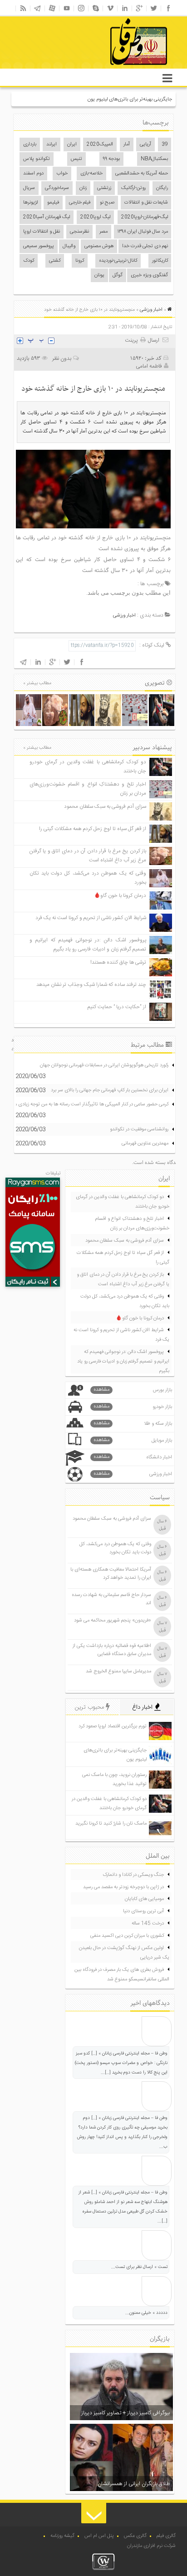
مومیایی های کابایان (144, 1899)
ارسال (154, 340)
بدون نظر (62, 358)
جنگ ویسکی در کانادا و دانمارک (133, 1875)
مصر (103, 232)
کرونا (80, 261)
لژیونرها (30, 203)
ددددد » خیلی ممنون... (146, 2313)
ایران (72, 144)
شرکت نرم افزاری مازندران (151, 2546)
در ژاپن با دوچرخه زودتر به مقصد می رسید (123, 1887)
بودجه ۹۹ (111, 159)
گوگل (118, 275)
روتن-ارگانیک (133, 188)
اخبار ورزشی (151, 310)
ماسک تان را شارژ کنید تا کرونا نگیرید (111, 1824)
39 (165, 144)
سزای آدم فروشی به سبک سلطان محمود (105, 807)
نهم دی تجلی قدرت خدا (145, 246)
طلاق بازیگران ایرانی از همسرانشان (134, 2484)
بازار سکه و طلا (133, 1424)
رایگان (162, 188)
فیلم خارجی (80, 203)
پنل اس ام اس (99, 2536)
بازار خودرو (133, 1407)
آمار (127, 144)
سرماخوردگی (57, 188)
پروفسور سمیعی (39, 246)
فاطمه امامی (149, 366)
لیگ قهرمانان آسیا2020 (47, 217)
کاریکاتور (160, 261)
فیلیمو (53, 203)
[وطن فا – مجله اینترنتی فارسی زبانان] (108, 68)
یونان (99, 275)
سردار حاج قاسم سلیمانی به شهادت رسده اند (111, 1599)
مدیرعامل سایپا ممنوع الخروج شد (118, 1671)
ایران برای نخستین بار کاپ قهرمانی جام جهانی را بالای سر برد (110, 1090)
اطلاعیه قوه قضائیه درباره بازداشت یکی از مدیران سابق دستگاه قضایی (112, 1650)
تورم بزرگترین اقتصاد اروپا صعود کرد (113, 1726)
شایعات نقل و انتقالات (146, 203)
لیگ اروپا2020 (95, 217)
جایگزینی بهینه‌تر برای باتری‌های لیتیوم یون (130, 99)
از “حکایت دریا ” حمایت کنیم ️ (116, 1007)
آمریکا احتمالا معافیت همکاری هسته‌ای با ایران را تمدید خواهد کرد (111, 1574)
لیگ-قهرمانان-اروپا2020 (145, 217)
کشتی (55, 261)
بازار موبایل (133, 1440)
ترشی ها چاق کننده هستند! (118, 962)
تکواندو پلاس (37, 159)
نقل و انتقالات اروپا (42, 232)
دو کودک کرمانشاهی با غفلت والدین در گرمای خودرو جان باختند (123, 1202)
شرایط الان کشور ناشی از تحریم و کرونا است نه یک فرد (91, 918)
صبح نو (107, 203)
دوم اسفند (33, 174)
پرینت (133, 340)
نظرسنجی (79, 232)
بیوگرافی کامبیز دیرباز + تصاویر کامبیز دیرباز (125, 2413)
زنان (83, 188)
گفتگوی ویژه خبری (149, 275)
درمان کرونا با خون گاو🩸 (120, 896)
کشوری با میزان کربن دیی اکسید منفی (127, 1936)
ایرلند (52, 144)
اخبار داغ (143, 1707)
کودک (29, 261)
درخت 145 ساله (148, 1924)
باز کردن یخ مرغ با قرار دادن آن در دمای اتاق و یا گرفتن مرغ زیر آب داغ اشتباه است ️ (88, 856)
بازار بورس (133, 1390)
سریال (29, 188)
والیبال (69, 246)
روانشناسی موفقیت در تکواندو (139, 1129)
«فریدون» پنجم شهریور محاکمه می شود (113, 1621)
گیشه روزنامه (62, 2536)
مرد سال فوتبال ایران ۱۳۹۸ (143, 232)
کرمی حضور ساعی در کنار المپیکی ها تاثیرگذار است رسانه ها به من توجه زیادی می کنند (85, 1104)
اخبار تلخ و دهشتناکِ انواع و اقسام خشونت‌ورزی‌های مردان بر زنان (132, 1224)
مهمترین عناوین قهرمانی (145, 1144)
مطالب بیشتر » (37, 683)
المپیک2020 (100, 144)
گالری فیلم (166, 2536)
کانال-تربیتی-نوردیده (118, 261)
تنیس (76, 159)
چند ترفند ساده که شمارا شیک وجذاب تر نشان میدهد (91, 985)
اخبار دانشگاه (133, 1457)
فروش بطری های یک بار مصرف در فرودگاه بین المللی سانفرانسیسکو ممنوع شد (122, 1975)
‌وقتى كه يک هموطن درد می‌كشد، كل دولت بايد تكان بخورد (125, 1301)
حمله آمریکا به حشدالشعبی (142, 174)
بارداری (30, 144)
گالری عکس (135, 2536)
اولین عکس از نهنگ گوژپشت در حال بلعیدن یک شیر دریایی (124, 1953)
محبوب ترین (90, 1707)
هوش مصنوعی (99, 246)
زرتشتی (104, 188)
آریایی (145, 144)
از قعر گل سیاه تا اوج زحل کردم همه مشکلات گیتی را (93, 829)
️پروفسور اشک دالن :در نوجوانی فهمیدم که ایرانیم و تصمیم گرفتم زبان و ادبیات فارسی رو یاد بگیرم (88, 945)
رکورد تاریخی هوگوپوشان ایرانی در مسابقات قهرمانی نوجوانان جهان (104, 1065)
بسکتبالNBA (154, 159)
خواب (62, 174)
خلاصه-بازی (91, 174)
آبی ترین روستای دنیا (143, 1911)
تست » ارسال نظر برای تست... (139, 2267)
